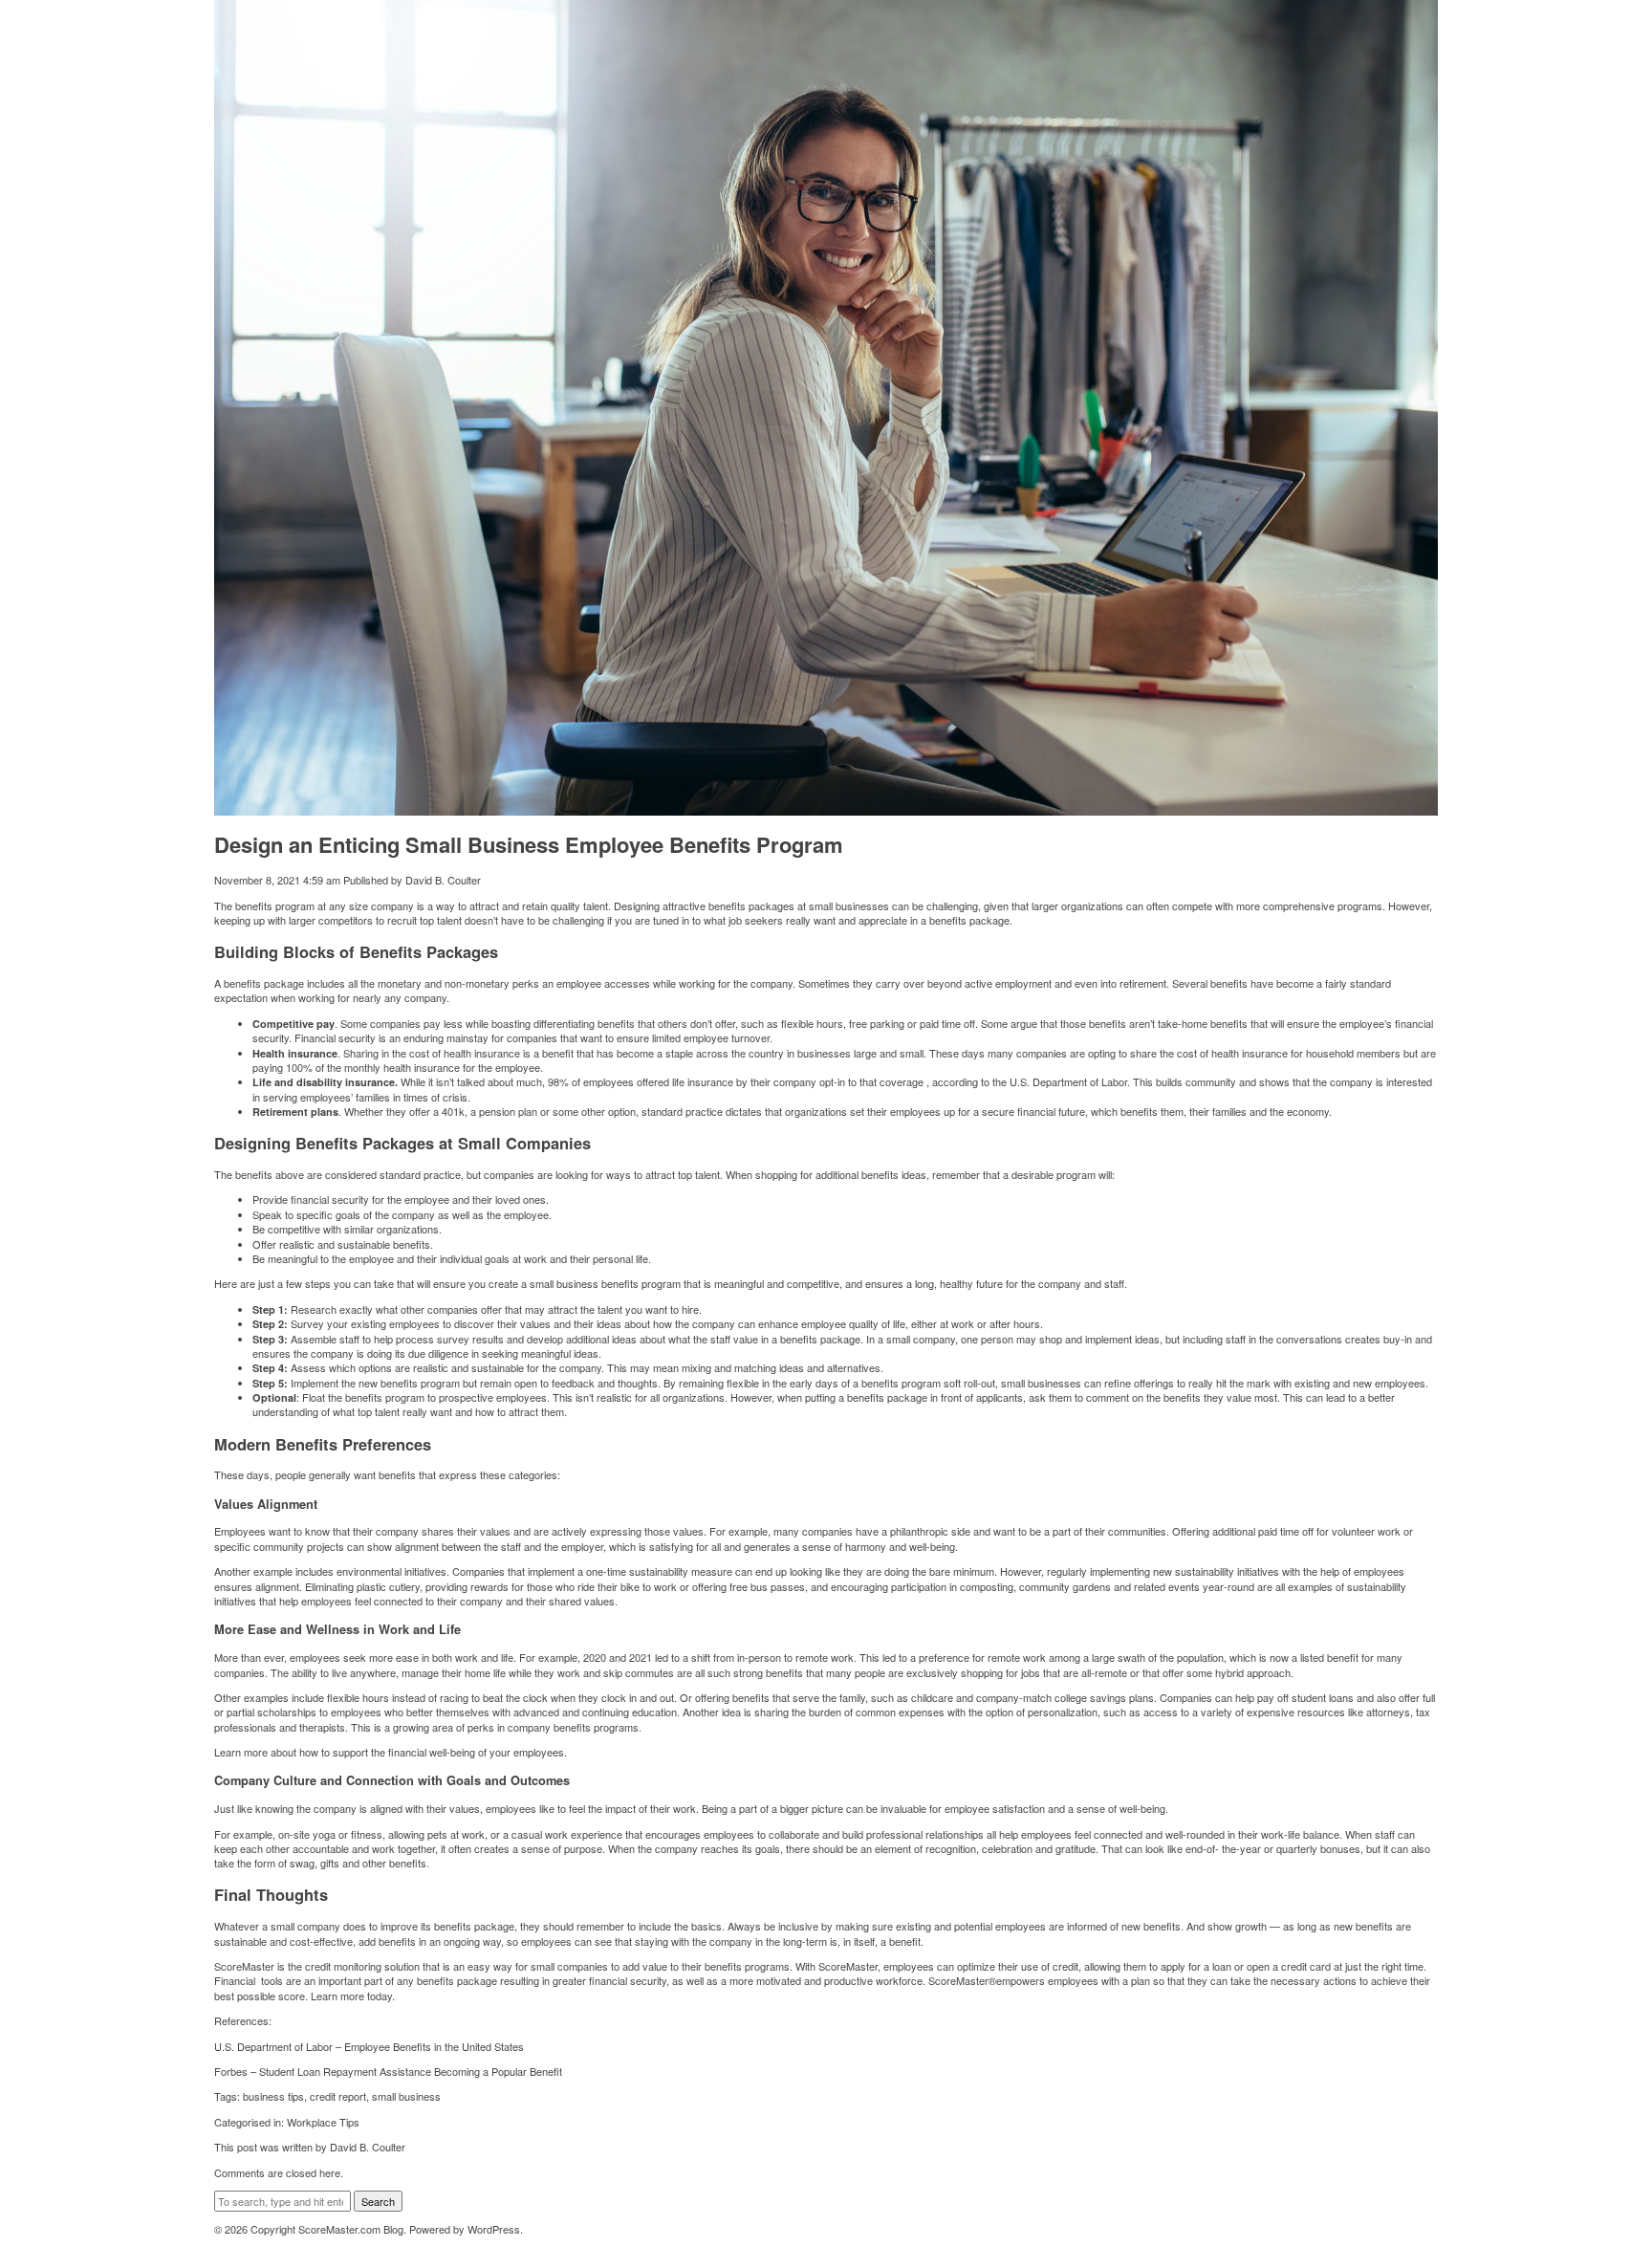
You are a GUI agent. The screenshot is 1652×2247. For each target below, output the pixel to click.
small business (406, 2096)
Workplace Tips (323, 2122)
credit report (338, 2096)
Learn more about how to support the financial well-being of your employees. (392, 1752)
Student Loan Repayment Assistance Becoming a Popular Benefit (411, 2071)
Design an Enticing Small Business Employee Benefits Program (529, 844)
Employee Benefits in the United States (434, 2046)
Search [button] (378, 2201)
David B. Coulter (443, 880)
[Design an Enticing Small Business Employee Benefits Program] (826, 808)
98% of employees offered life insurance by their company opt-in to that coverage (737, 1081)
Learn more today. (353, 1996)
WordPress (494, 2229)
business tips (273, 2096)
